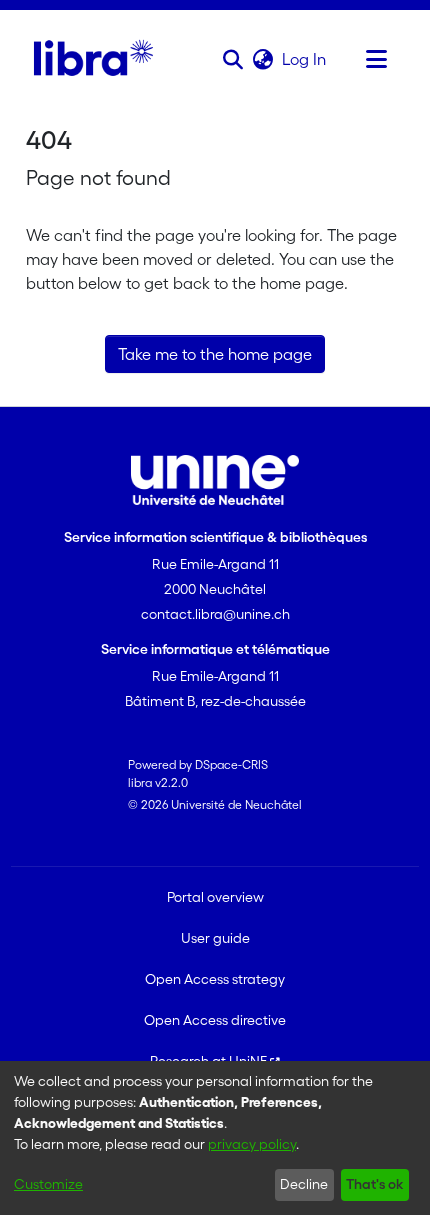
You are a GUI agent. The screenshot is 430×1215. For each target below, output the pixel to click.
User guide (215, 938)
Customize (48, 1184)
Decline (304, 1184)
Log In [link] (305, 59)
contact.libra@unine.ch (215, 614)
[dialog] (215, 1138)
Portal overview (215, 897)
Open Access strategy (215, 979)
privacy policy (252, 1144)
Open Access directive (215, 1020)
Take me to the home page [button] (215, 354)
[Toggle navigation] (376, 59)
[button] (232, 59)
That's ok (374, 1184)
